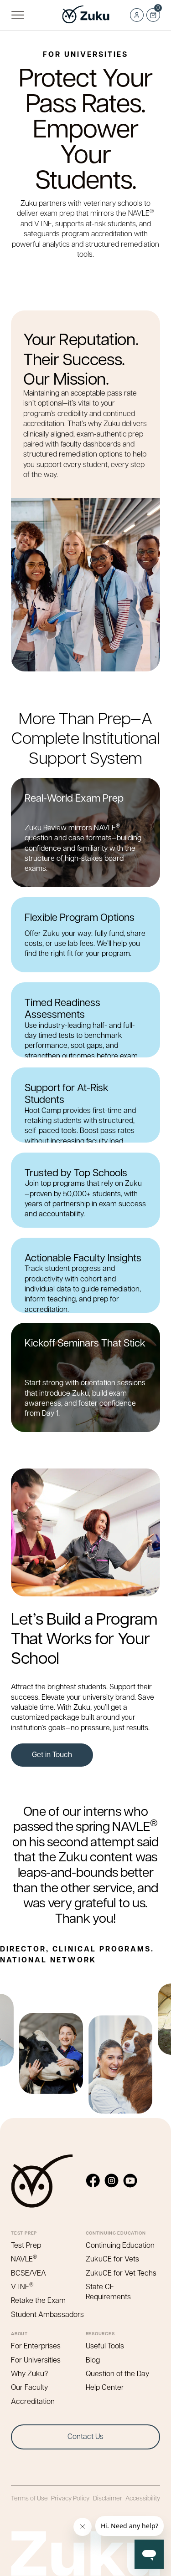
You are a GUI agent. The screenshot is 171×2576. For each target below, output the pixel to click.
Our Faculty (29, 2387)
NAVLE (24, 2258)
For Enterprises (36, 2345)
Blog (93, 2360)
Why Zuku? (29, 2373)
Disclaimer (108, 2498)
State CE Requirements (108, 2291)
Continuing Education (120, 2245)
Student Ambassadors (47, 2314)
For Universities (36, 2360)
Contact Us (85, 2436)
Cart (153, 12)
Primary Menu (18, 15)
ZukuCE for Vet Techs (121, 2273)
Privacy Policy (70, 2498)
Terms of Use (29, 2498)
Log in (137, 15)
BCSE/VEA (28, 2273)
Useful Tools (105, 2345)
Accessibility (143, 2498)
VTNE (22, 2286)
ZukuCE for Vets (112, 2258)
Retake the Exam (38, 2300)
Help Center (105, 2387)
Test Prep (26, 2245)
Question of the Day (117, 2373)
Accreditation (33, 2401)
